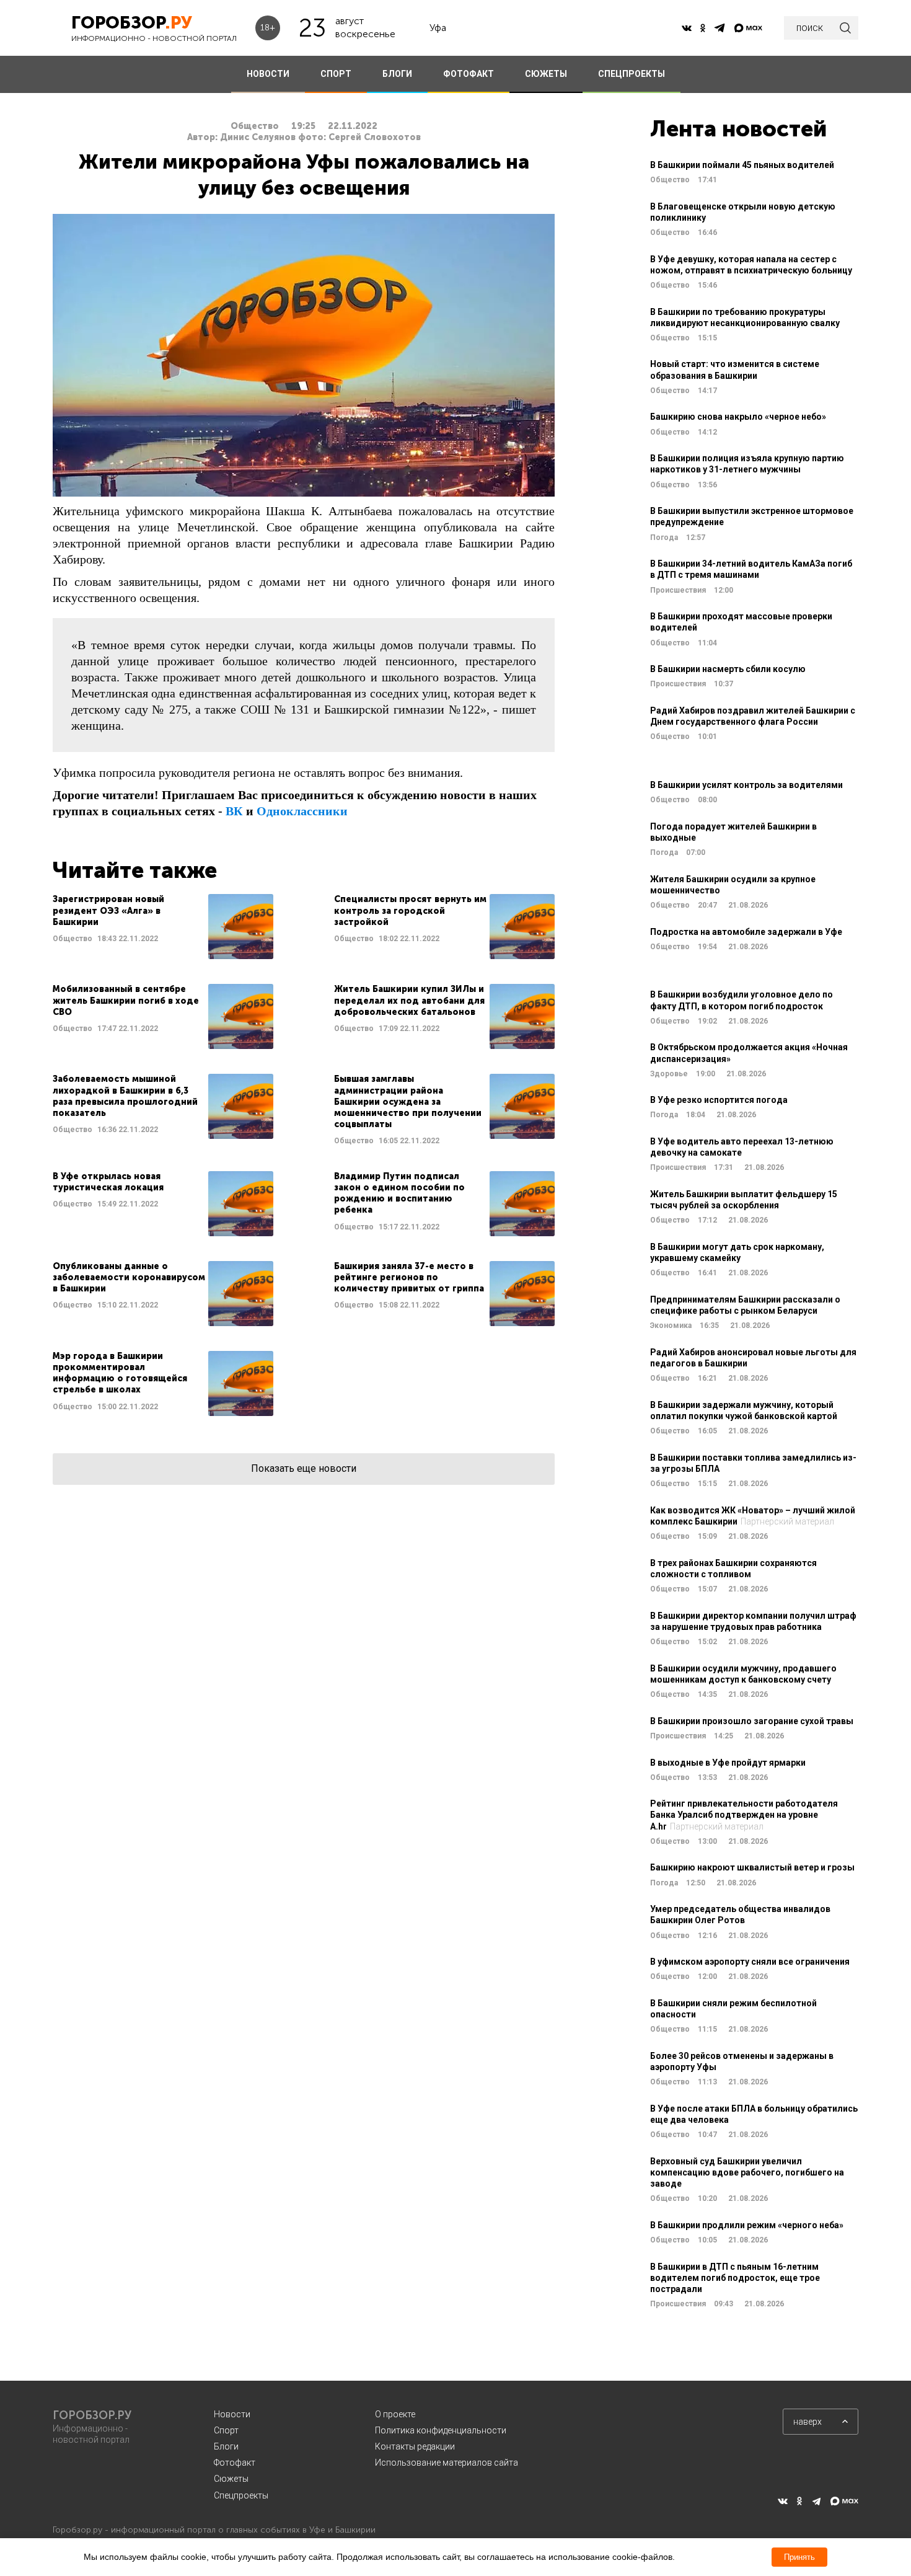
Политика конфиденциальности (441, 2430)
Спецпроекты (241, 2495)
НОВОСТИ (268, 74)
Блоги (226, 2446)
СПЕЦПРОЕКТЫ (632, 74)
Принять (799, 2557)
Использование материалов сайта (447, 2463)
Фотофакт (235, 2463)
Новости (232, 2414)
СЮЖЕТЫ (546, 74)
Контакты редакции (415, 2446)
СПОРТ (336, 74)
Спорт (226, 2430)
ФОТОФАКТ (469, 74)
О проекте (395, 2414)
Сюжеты (231, 2479)
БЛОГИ (397, 74)
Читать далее (163, 927)
